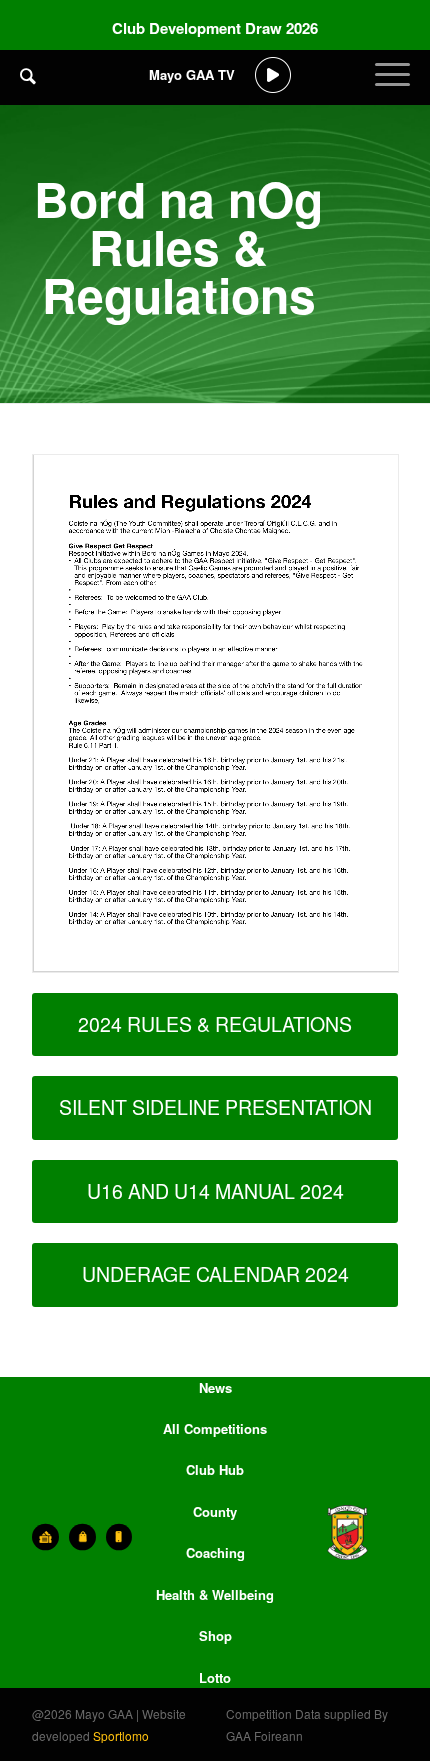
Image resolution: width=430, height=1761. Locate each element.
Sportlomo (121, 1735)
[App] (119, 1537)
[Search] (28, 75)
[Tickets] (45, 1537)
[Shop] (82, 1537)
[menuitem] (28, 90)
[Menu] (392, 90)
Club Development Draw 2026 (215, 28)
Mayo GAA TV (192, 74)
